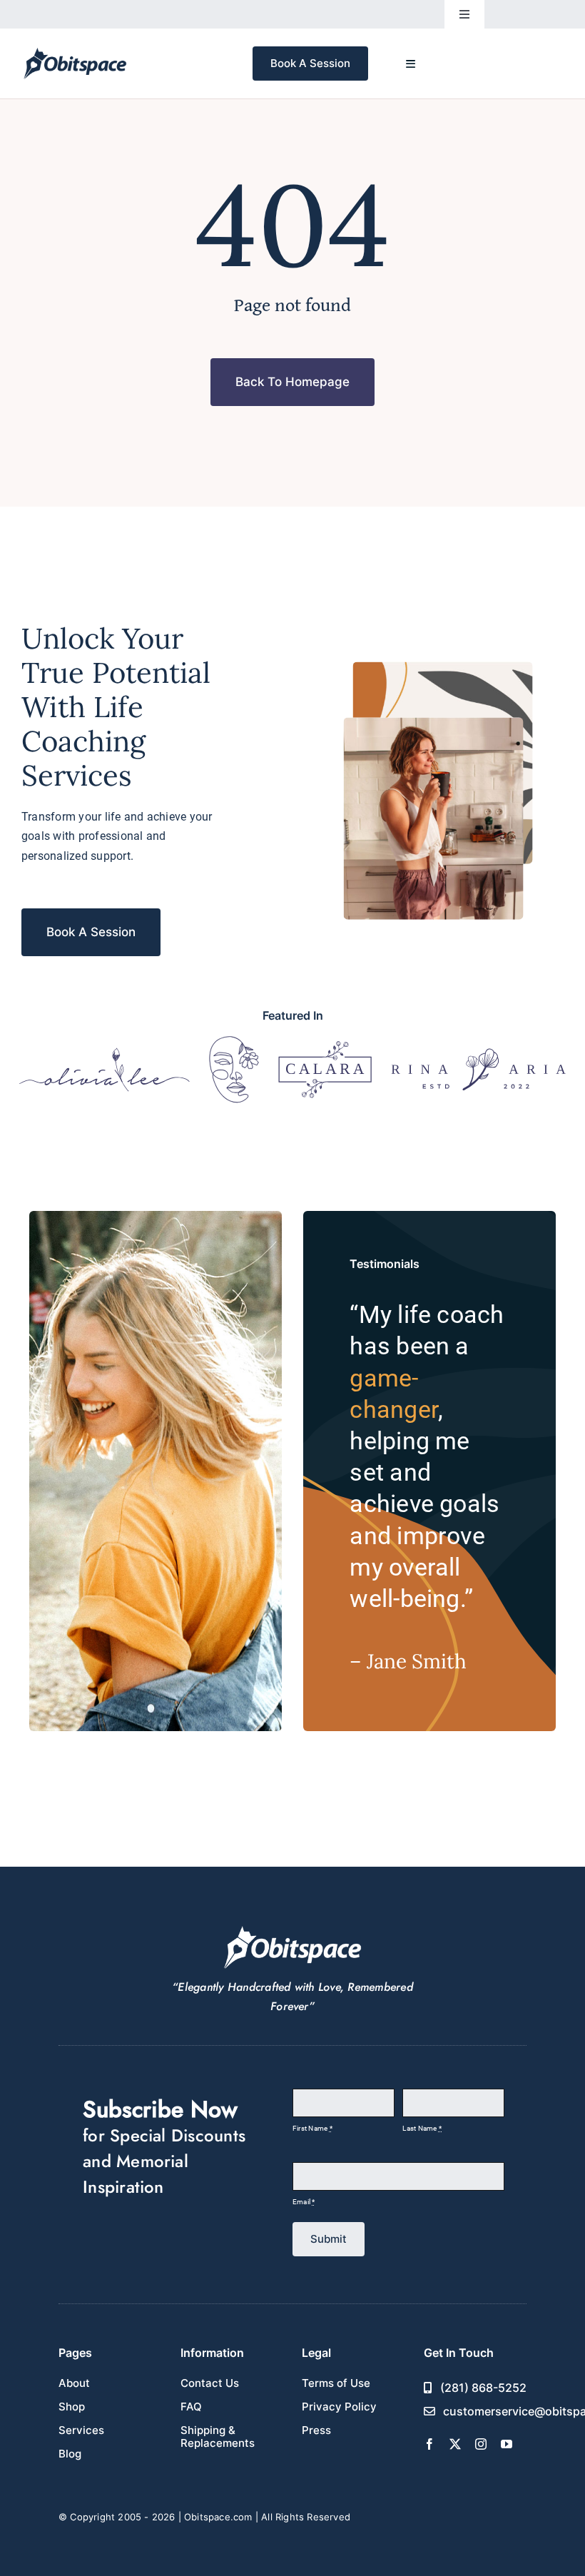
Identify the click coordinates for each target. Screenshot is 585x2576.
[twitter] (455, 2444)
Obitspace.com (218, 2517)
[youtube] (507, 2444)
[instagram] (481, 2444)
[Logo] (105, 1053)
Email (304, 2202)
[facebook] (429, 2444)
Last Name (422, 2128)
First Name (312, 2128)
